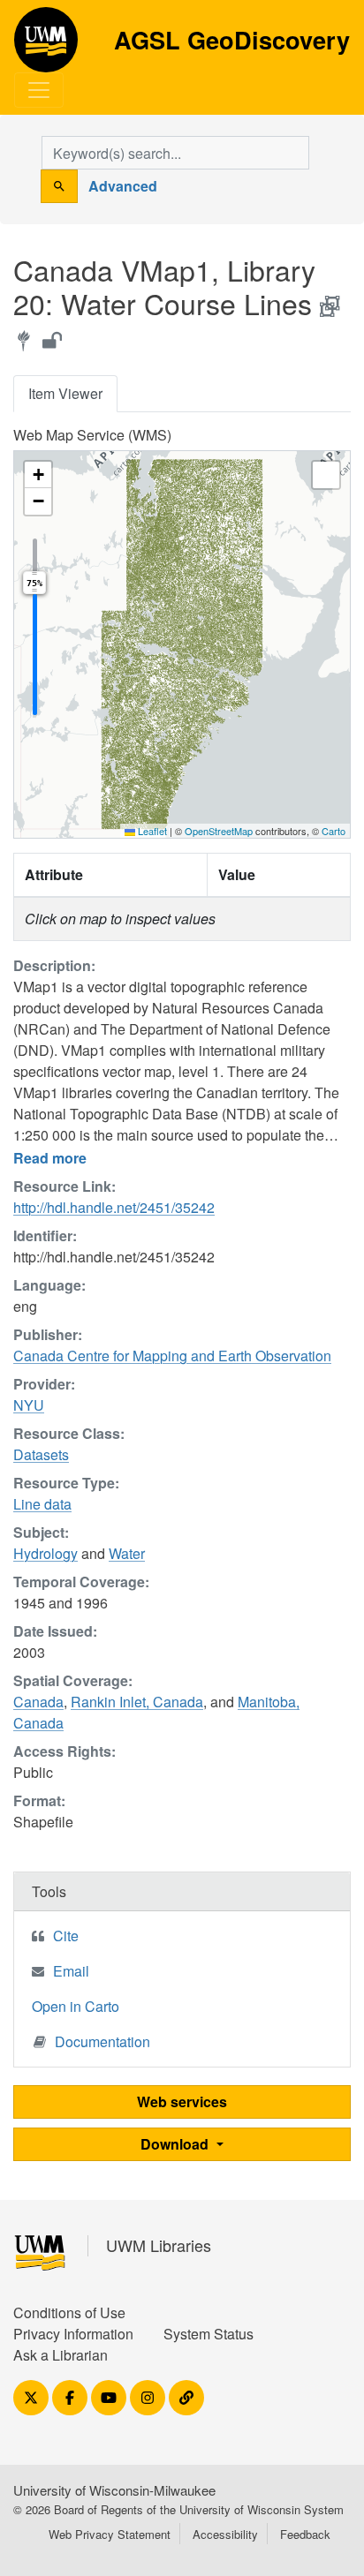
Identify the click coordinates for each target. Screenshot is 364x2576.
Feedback (305, 2534)
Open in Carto (76, 2006)
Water (127, 1553)
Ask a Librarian (61, 2355)
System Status (209, 2334)
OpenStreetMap (219, 831)
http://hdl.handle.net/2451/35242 (114, 1207)
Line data (42, 1504)
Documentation (102, 2041)
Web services (182, 2101)
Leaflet (151, 831)
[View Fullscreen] (326, 475)
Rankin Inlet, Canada (137, 1702)
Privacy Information (73, 2334)
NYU (29, 1405)
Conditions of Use (69, 2312)
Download (176, 2144)
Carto (334, 831)
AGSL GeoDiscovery (46, 46)
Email (71, 1971)
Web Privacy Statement (110, 2534)
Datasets (41, 1454)
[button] (38, 475)
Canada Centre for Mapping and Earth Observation (172, 1356)
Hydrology (45, 1553)
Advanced (123, 186)
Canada (38, 1702)
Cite (66, 1936)
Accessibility (225, 2534)
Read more (50, 1158)
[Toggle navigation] (39, 90)
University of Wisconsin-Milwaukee (114, 2490)
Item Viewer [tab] (65, 393)
